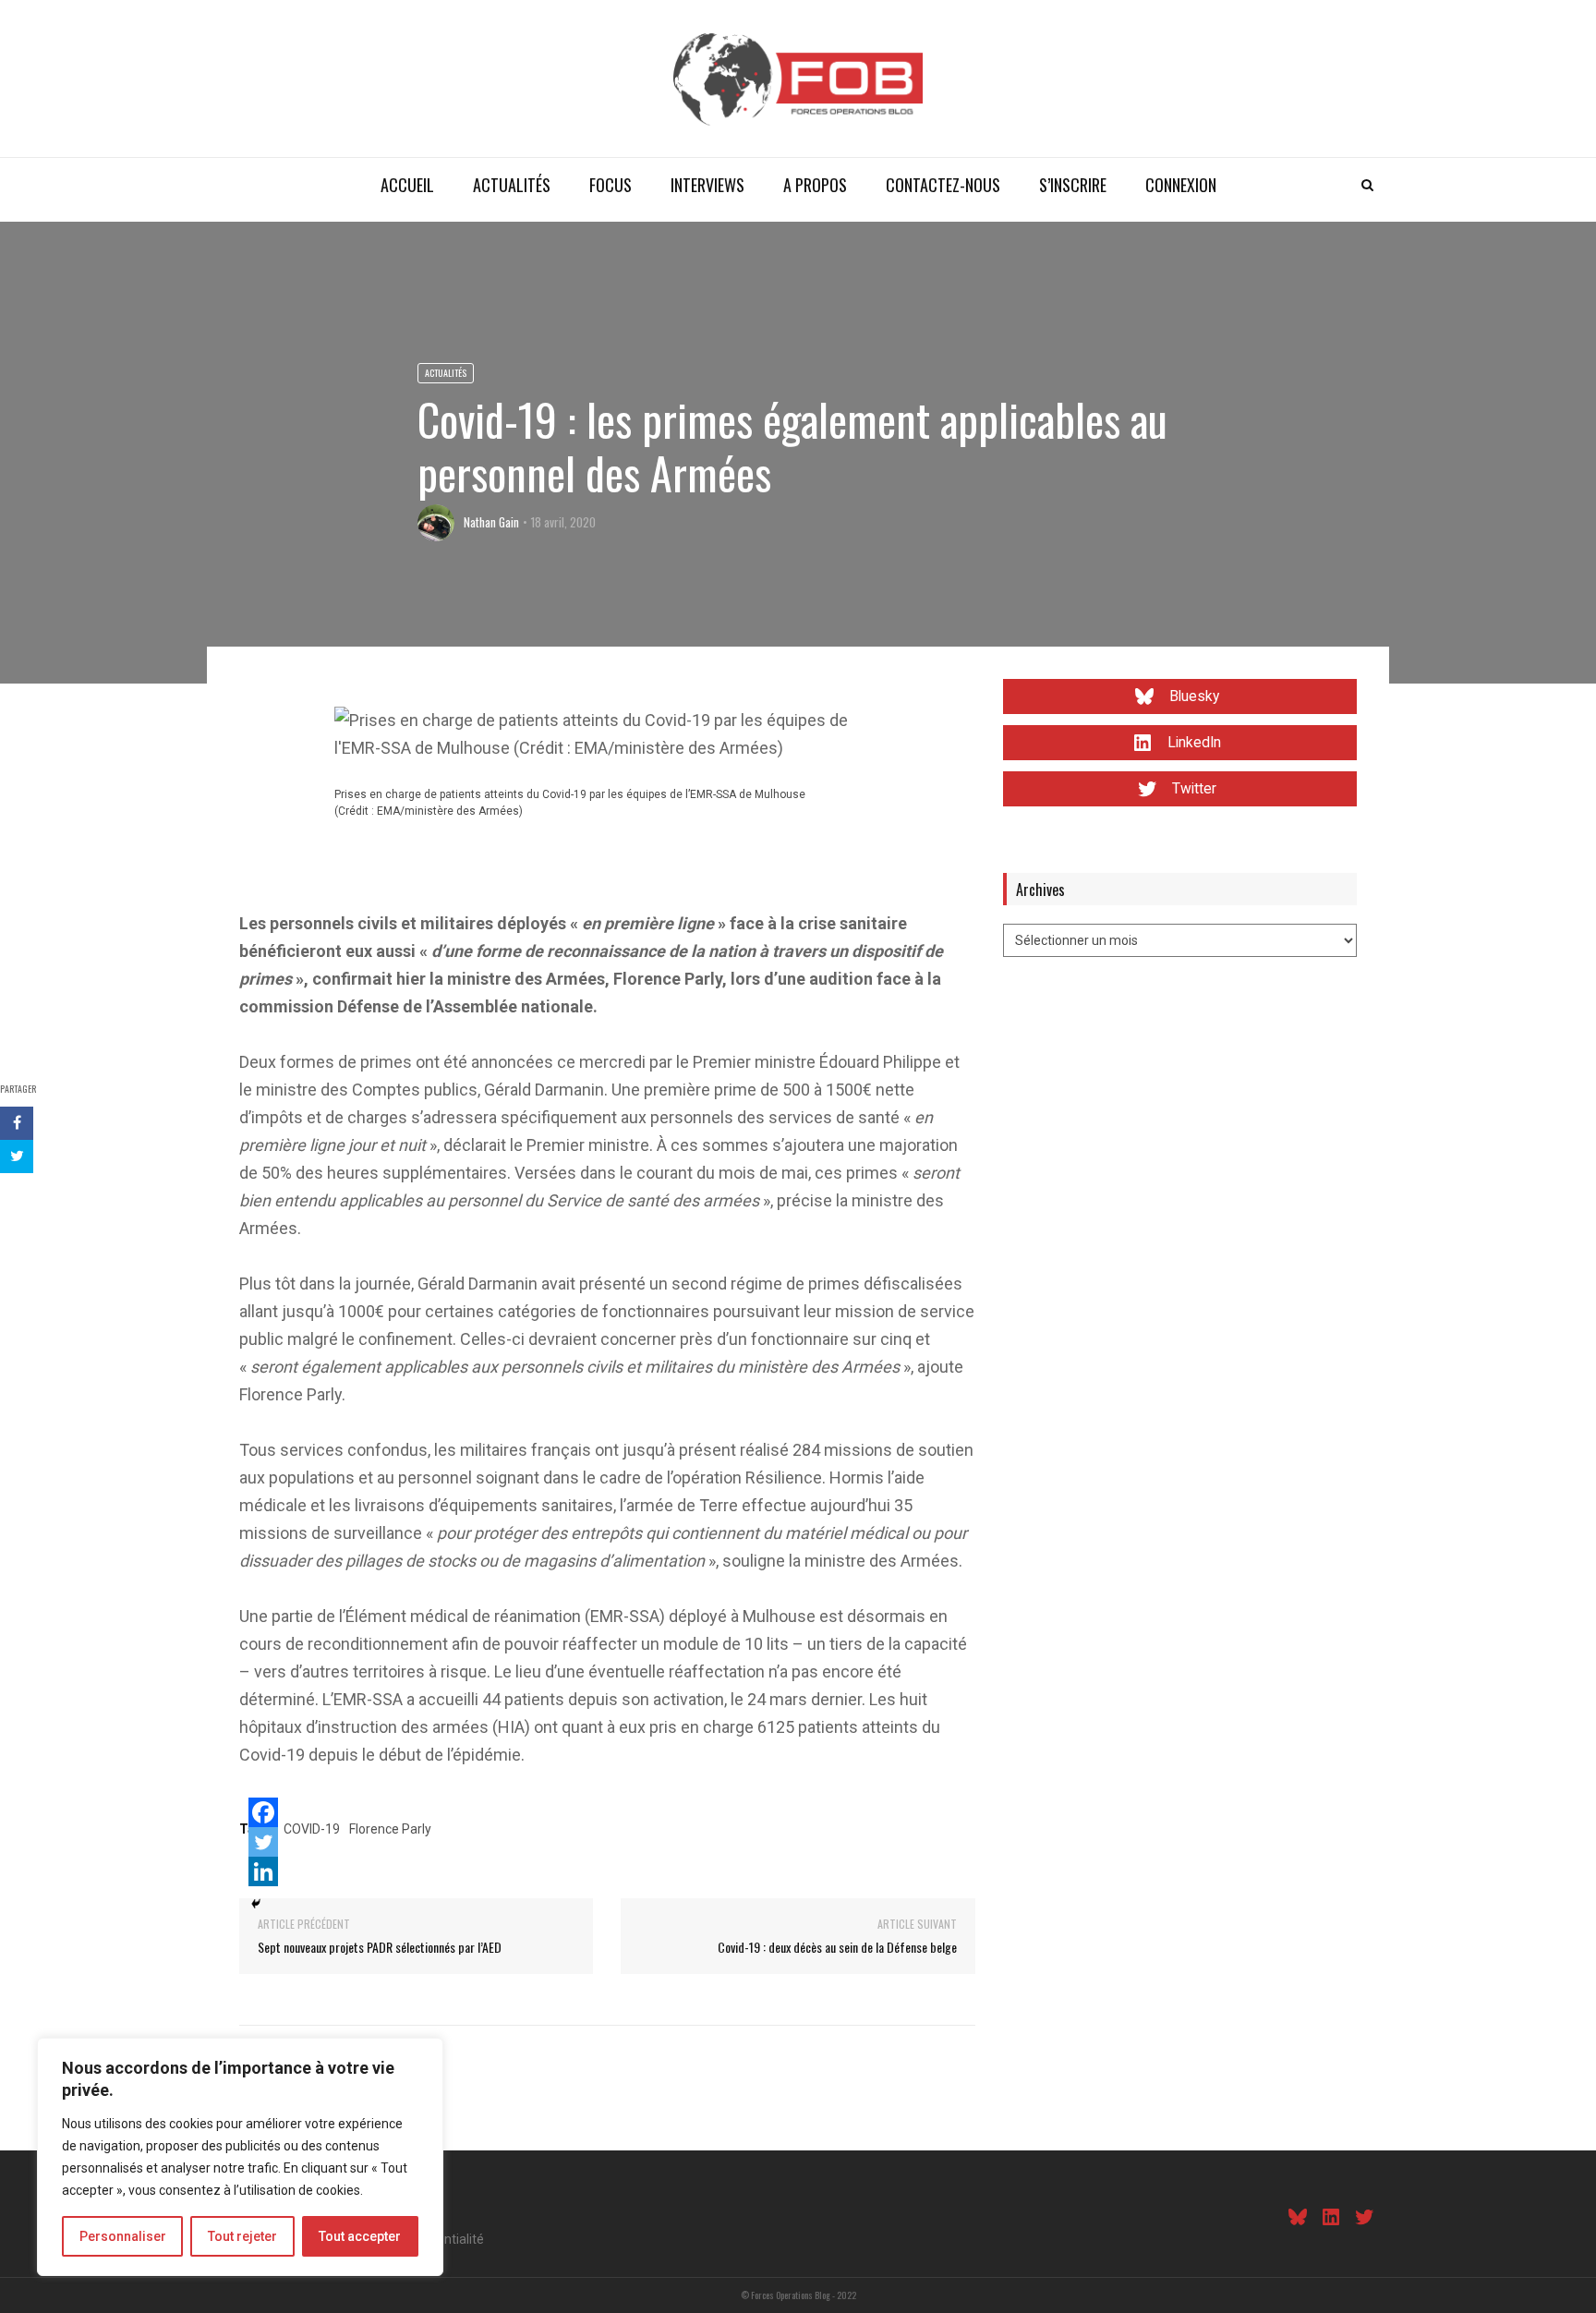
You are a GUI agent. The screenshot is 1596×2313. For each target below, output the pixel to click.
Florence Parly (390, 1829)
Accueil (407, 185)
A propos (815, 185)
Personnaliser (123, 2236)
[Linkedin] (263, 1871)
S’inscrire (1073, 185)
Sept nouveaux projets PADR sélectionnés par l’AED (380, 1947)
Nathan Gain (491, 522)
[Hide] (256, 1904)
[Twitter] (263, 1842)
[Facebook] (263, 1812)
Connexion (1181, 185)
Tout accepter (360, 2236)
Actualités (512, 185)
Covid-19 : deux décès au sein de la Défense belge (837, 1947)
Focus (611, 185)
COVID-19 (312, 1829)
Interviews (707, 185)
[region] (240, 2157)
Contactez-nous (943, 185)
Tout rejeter (242, 2236)
